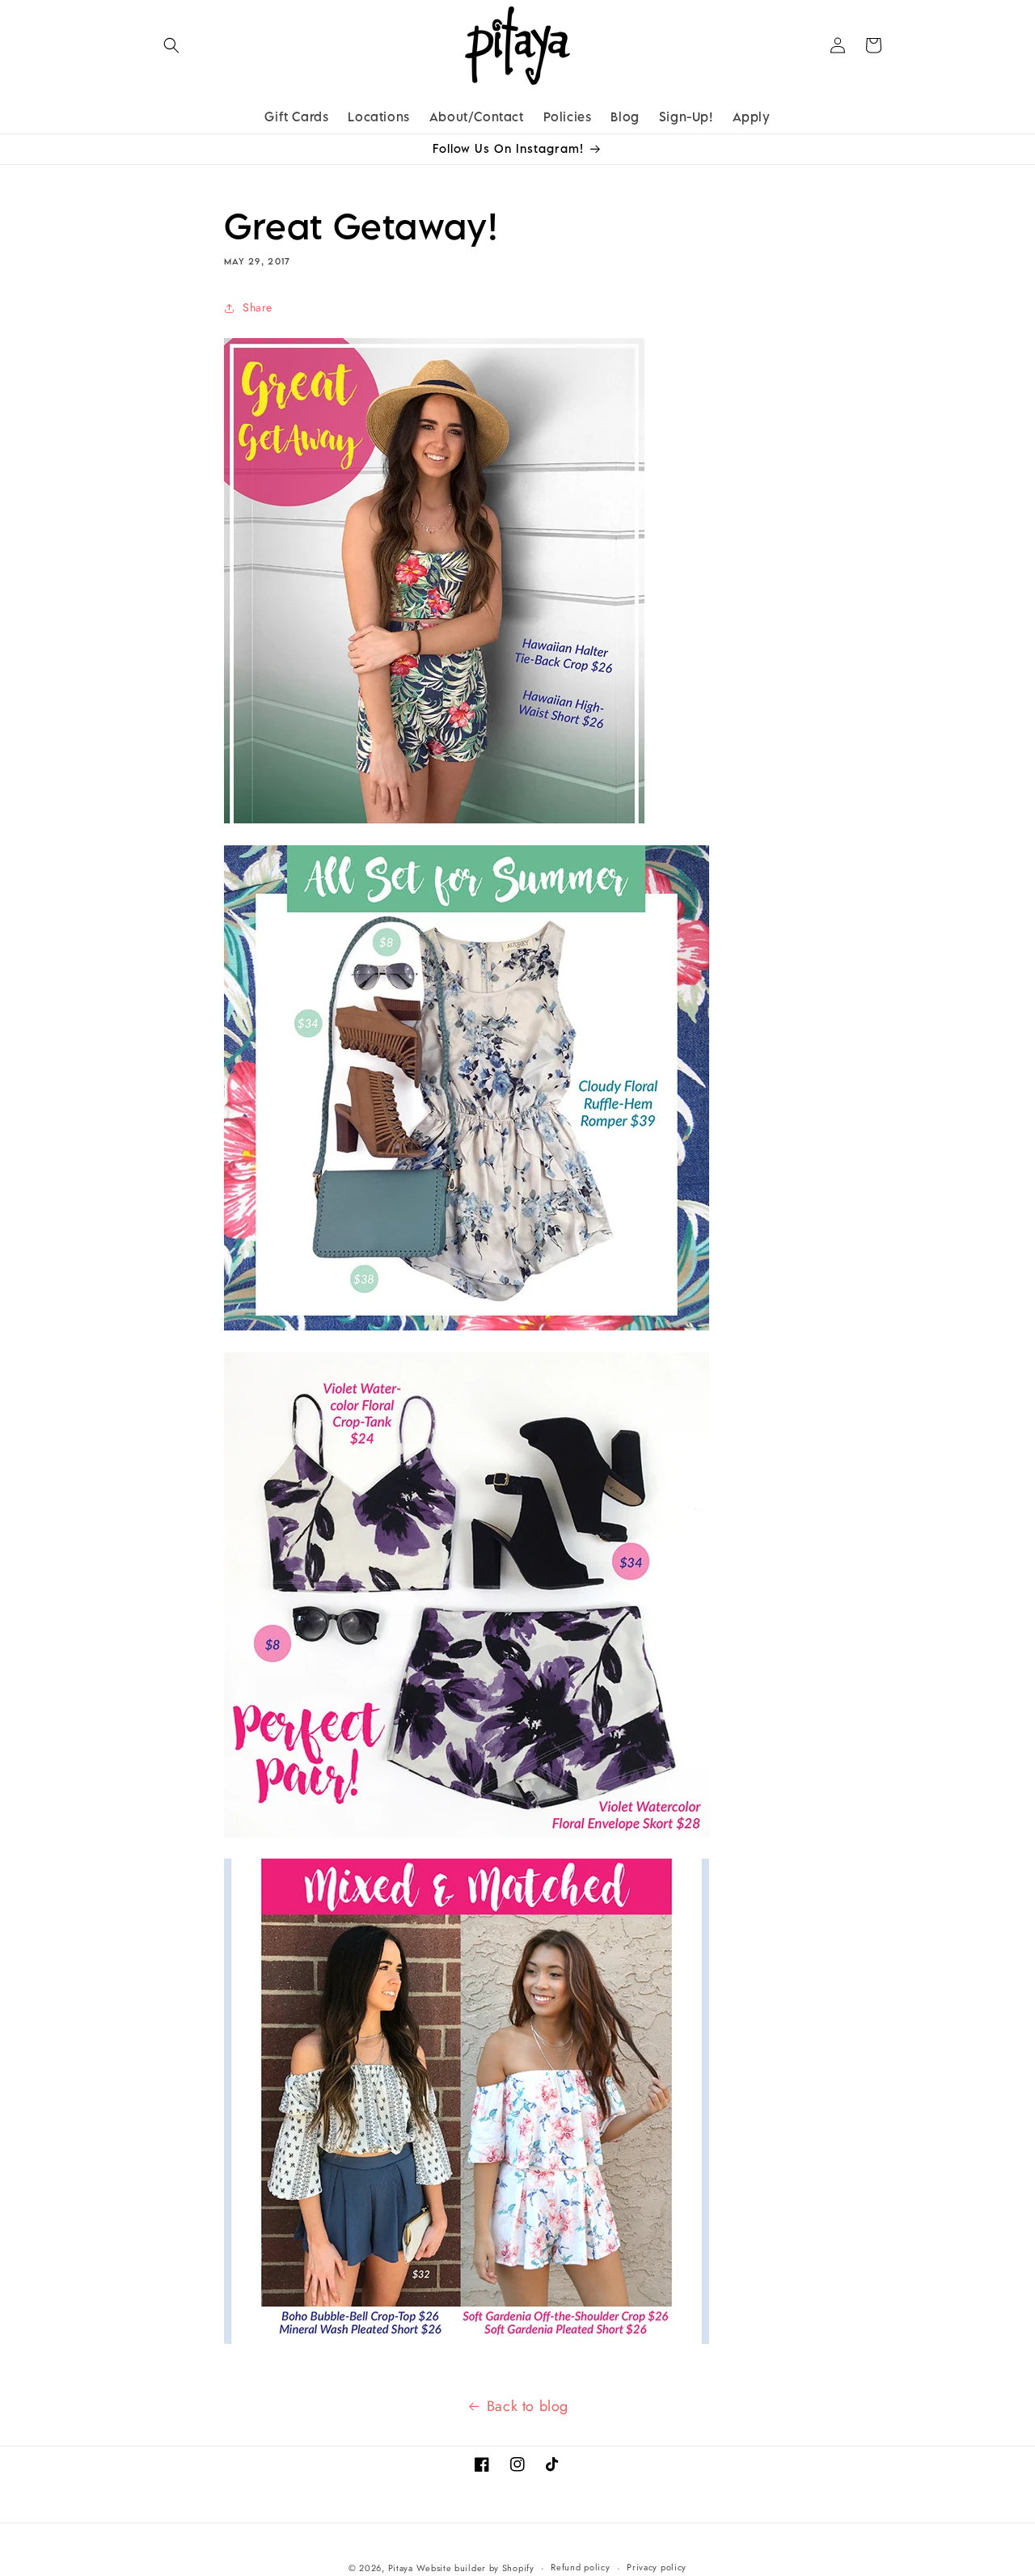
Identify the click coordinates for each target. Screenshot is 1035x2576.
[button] (171, 45)
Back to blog (528, 2406)
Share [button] (258, 307)
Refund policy (580, 2567)
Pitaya (401, 2568)
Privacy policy (657, 2567)
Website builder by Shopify (475, 2568)
